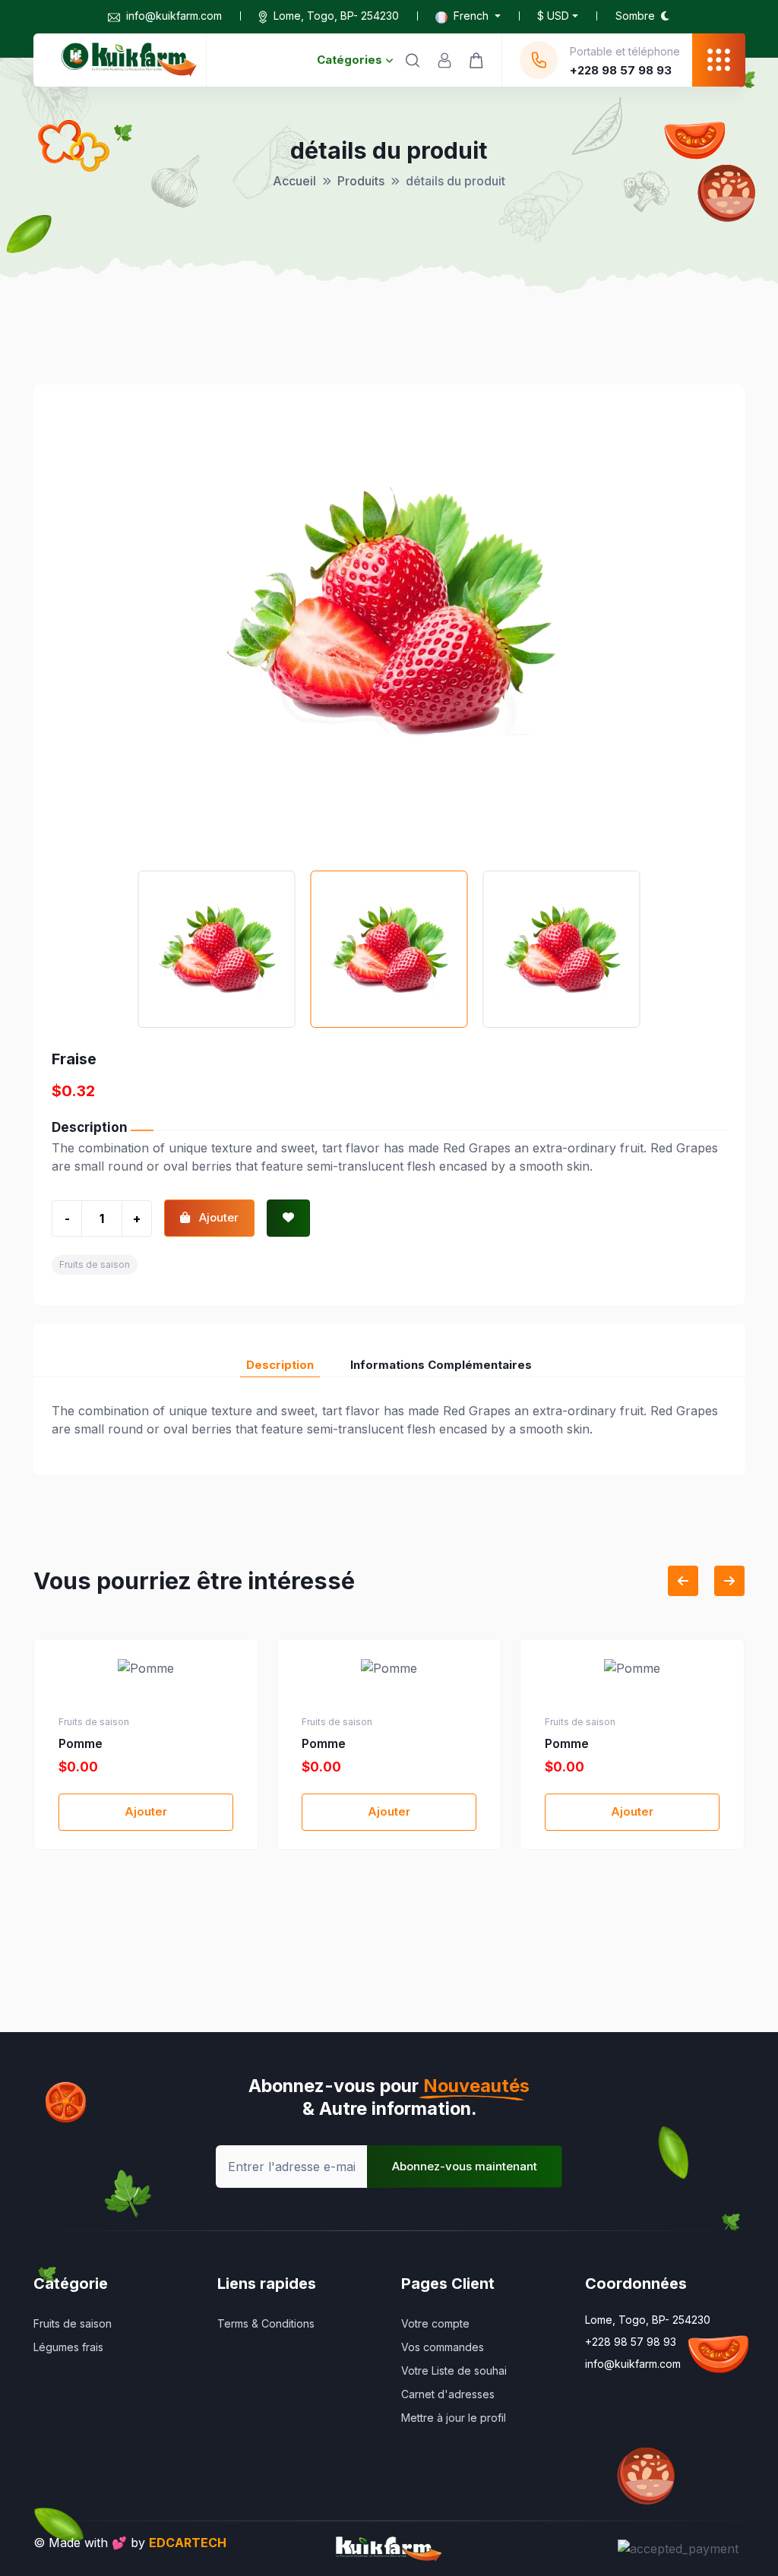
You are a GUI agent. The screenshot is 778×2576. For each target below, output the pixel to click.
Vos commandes (443, 2347)
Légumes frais (68, 2347)
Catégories (349, 60)
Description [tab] (280, 1365)
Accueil (294, 181)
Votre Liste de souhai (454, 2371)
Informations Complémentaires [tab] (441, 1365)
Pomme (81, 1743)
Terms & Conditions (266, 2323)
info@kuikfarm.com (174, 16)
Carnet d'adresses (448, 2394)
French (471, 16)
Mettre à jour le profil (454, 2418)
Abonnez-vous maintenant (465, 2166)
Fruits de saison (95, 1264)
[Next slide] (729, 1581)
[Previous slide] (683, 1581)
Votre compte (435, 2323)
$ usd (553, 16)
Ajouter (146, 1811)
